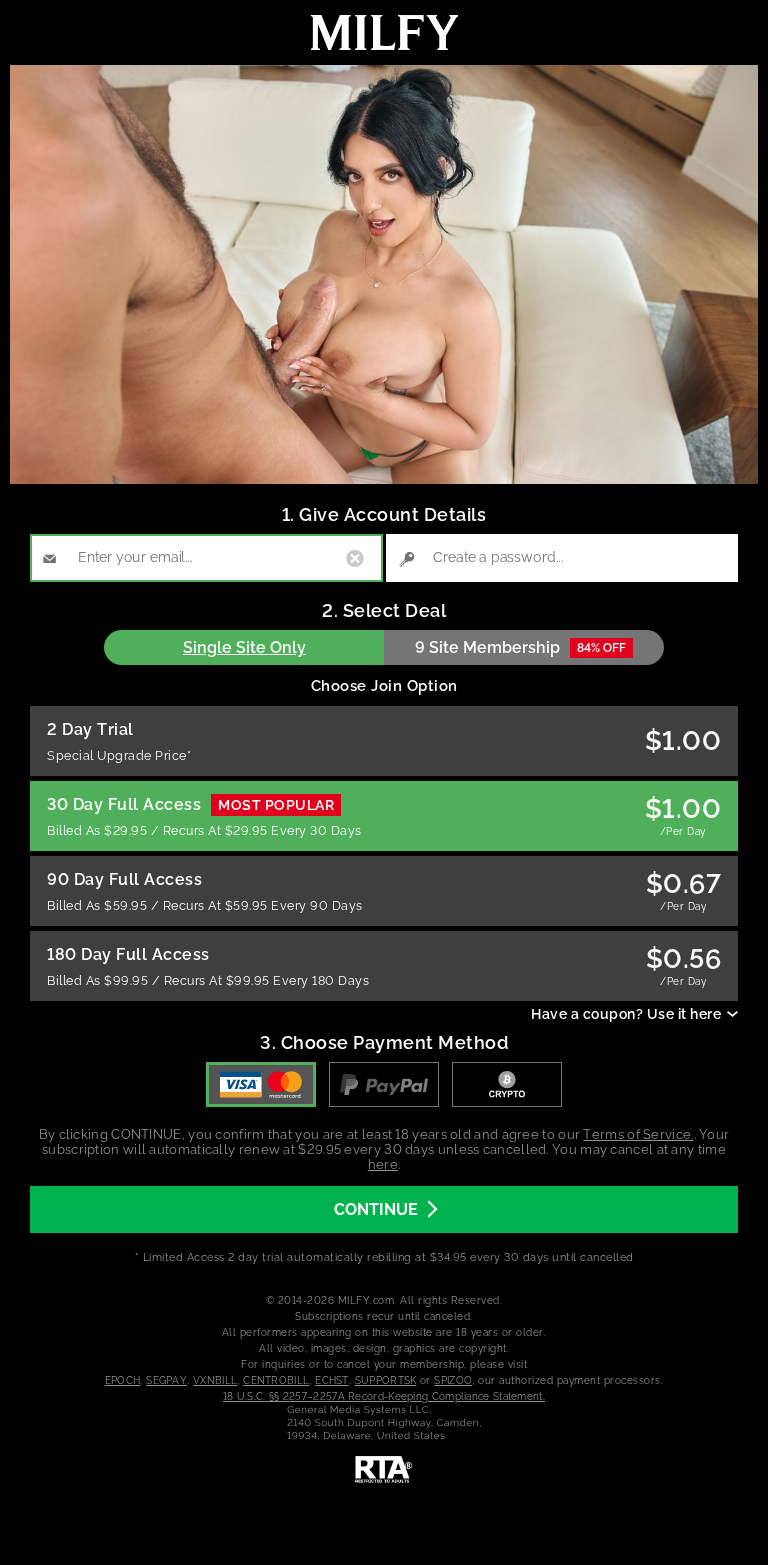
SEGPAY (166, 1380)
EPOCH (123, 1380)
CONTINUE (376, 1209)
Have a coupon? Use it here (626, 1014)
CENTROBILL (276, 1380)
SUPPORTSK (386, 1380)
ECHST (332, 1380)
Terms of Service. (638, 1134)
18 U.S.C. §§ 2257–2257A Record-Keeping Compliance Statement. (384, 1396)
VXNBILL (215, 1380)
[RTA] (384, 1470)
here (383, 1164)
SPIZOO (453, 1380)
